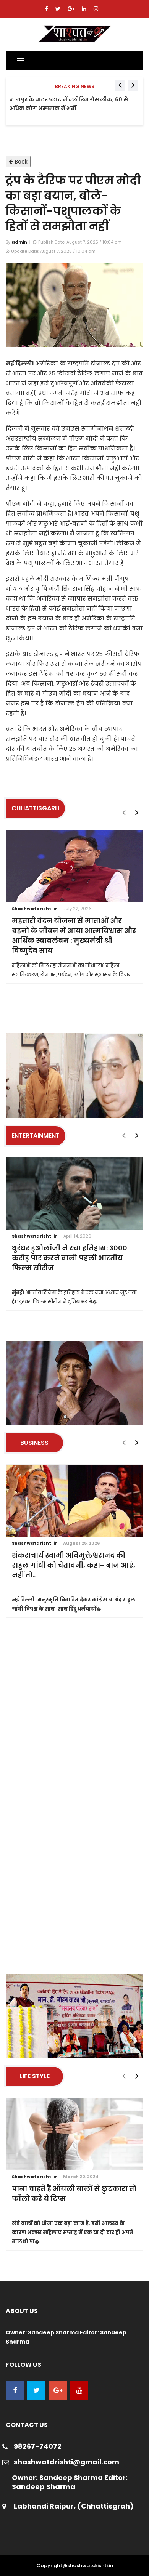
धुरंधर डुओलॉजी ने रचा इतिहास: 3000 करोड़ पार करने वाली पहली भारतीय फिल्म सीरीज (70, 1258)
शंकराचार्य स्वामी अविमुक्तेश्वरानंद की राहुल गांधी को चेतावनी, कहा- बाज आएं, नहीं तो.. (74, 1565)
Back (20, 162)
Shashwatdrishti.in (35, 909)
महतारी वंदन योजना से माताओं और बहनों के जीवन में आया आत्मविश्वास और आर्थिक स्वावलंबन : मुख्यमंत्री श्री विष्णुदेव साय (74, 935)
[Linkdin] (85, 9)
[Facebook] (47, 9)
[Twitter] (59, 9)
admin (19, 242)
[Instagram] (96, 9)
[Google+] (72, 9)
